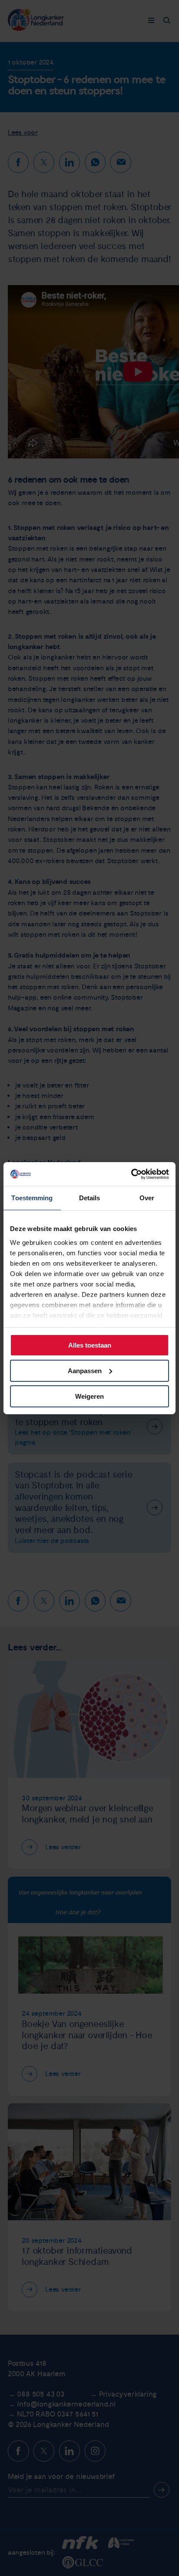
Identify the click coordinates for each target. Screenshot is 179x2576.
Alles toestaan (90, 1345)
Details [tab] (90, 1198)
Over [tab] (147, 1198)
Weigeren (89, 1396)
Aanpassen (85, 1371)
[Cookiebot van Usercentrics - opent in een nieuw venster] (131, 1174)
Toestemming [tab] (32, 1198)
